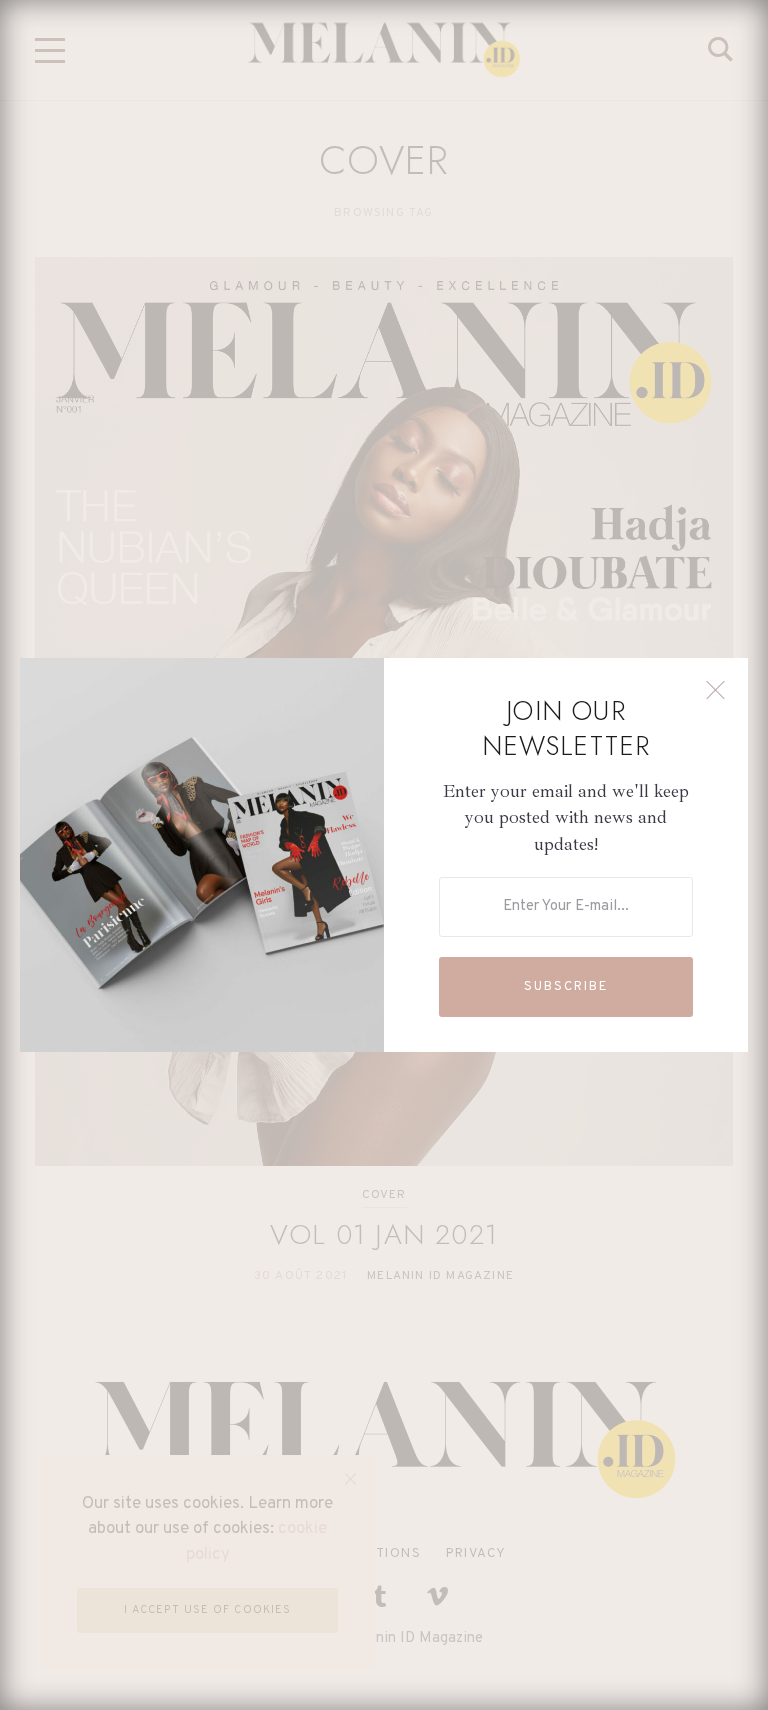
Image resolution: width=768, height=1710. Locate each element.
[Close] (715, 690)
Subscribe (566, 987)
